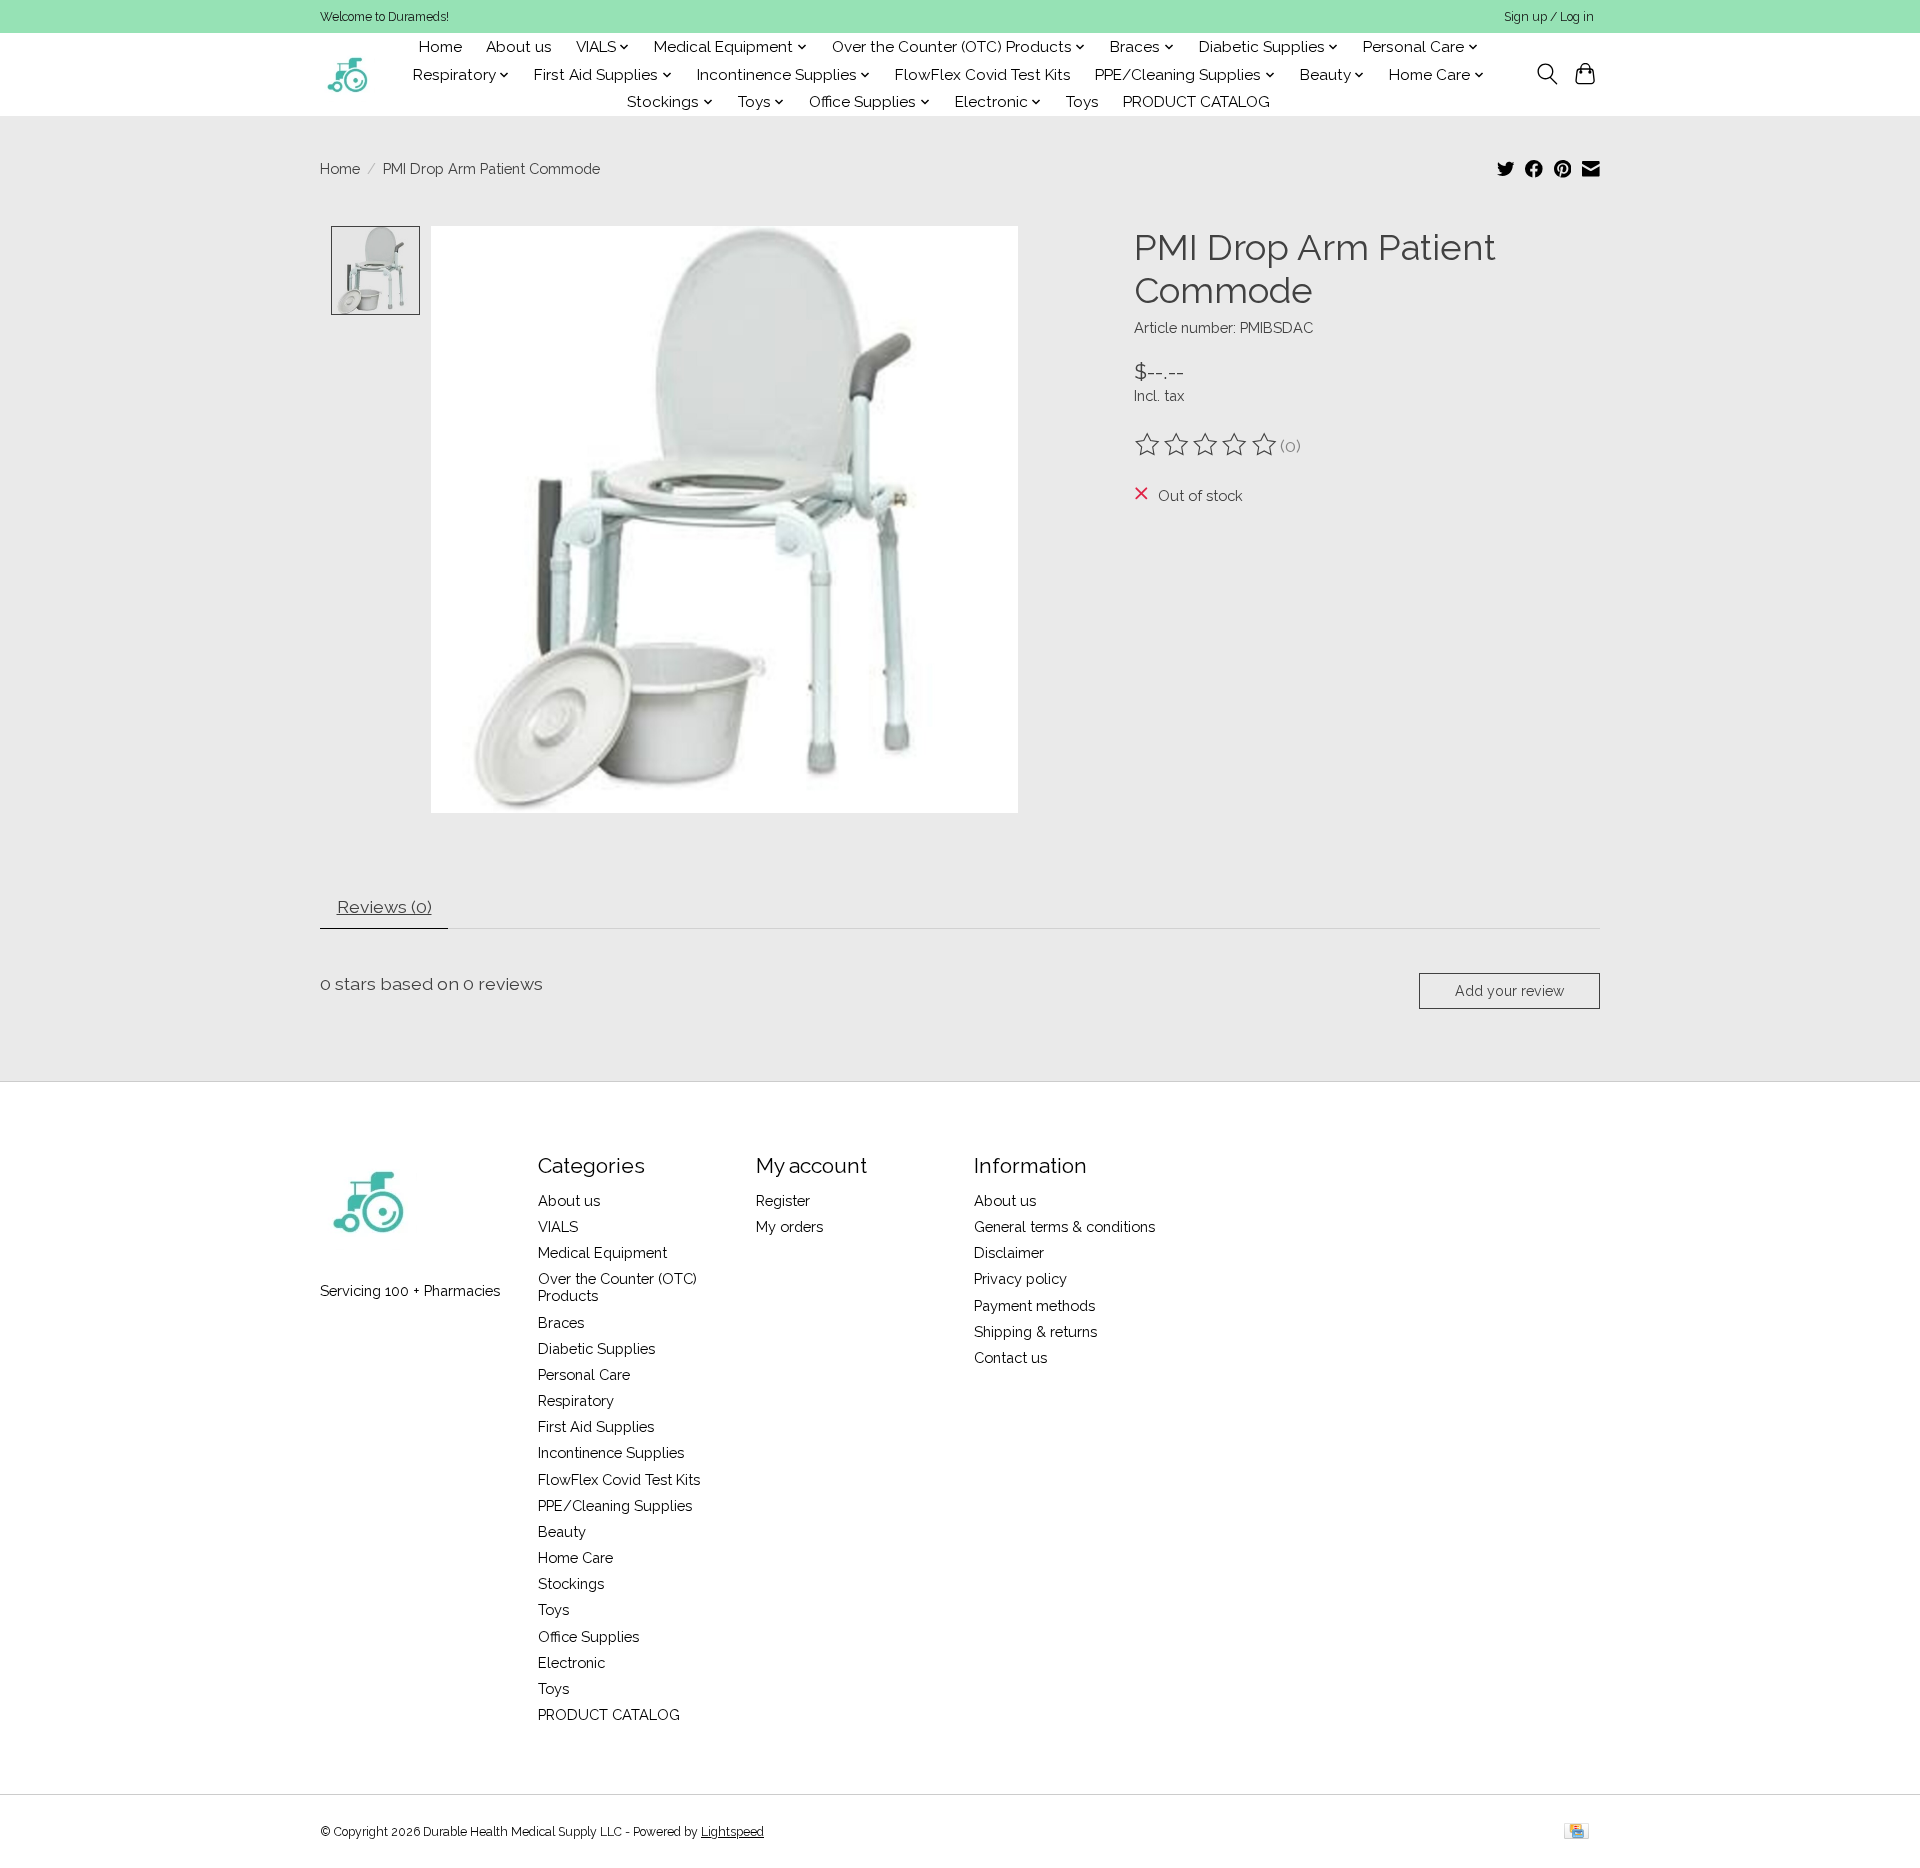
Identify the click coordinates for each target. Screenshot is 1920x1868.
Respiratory (576, 1400)
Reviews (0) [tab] (384, 906)
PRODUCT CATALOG (1196, 102)
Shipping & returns (1035, 1331)
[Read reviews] (1207, 445)
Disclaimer (1009, 1252)
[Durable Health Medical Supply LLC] (347, 74)
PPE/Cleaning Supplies (615, 1505)
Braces (561, 1322)
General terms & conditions (1064, 1226)
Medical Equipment (602, 1252)
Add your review (1509, 991)
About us (519, 47)
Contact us (1010, 1357)
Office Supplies (588, 1636)
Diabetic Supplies (596, 1348)
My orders (789, 1226)
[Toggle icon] (1546, 74)
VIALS (558, 1226)
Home (440, 47)
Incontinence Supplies (611, 1452)
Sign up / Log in (1549, 17)
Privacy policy (1020, 1278)
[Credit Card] (1576, 1832)
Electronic (571, 1662)
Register (783, 1200)
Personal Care (584, 1374)
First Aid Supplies (596, 1426)
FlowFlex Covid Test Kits (983, 75)
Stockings (571, 1583)
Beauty (562, 1531)
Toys (1082, 102)
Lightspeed (732, 1832)
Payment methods (1034, 1305)
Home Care (575, 1557)
